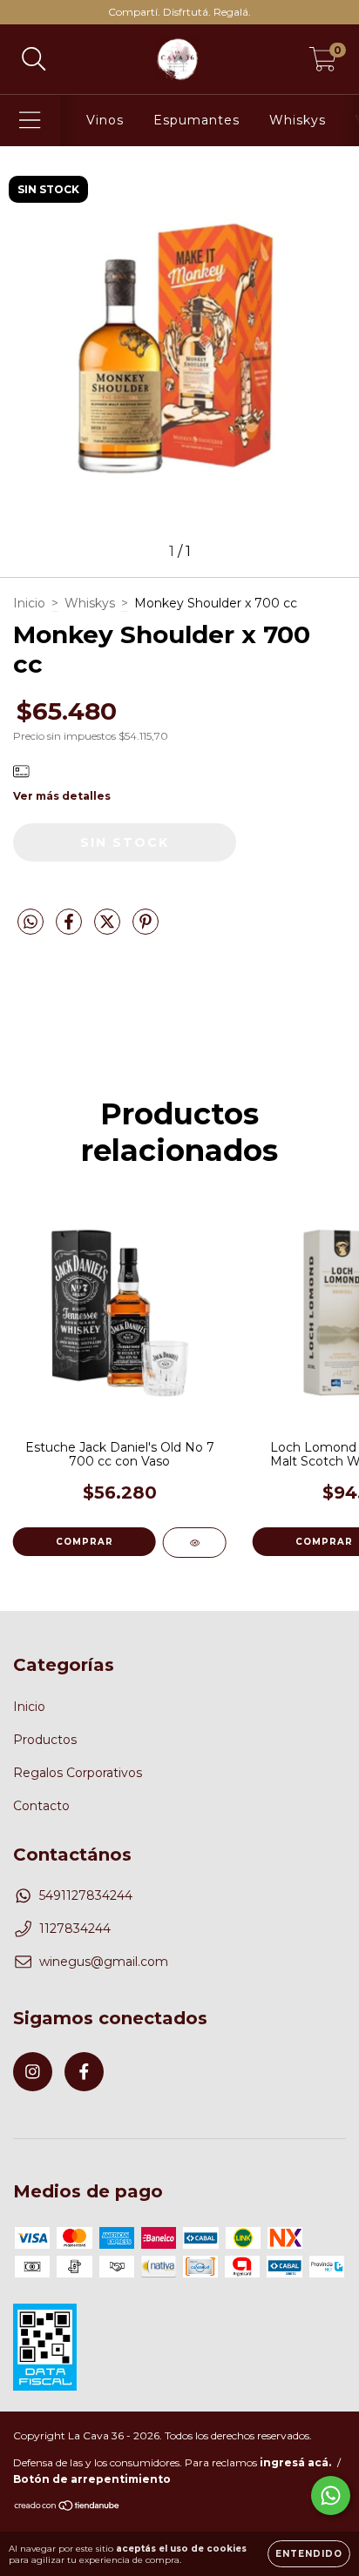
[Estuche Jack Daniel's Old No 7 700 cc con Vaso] (195, 1543)
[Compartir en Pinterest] (146, 929)
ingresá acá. (295, 2462)
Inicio (29, 603)
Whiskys (298, 120)
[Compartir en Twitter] (109, 929)
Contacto (41, 1806)
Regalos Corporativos (78, 1773)
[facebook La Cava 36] (84, 2072)
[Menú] (30, 121)
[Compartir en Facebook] (71, 929)
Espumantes (196, 120)
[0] (323, 64)
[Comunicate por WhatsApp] (331, 2495)
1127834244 (75, 1929)
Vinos (105, 120)
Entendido (309, 2554)
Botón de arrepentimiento (92, 2479)
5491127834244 (86, 1895)
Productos (45, 1740)
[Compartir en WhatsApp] (30, 922)
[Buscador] (34, 60)
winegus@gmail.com (104, 1962)
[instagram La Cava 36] (33, 2072)
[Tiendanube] (68, 2508)
